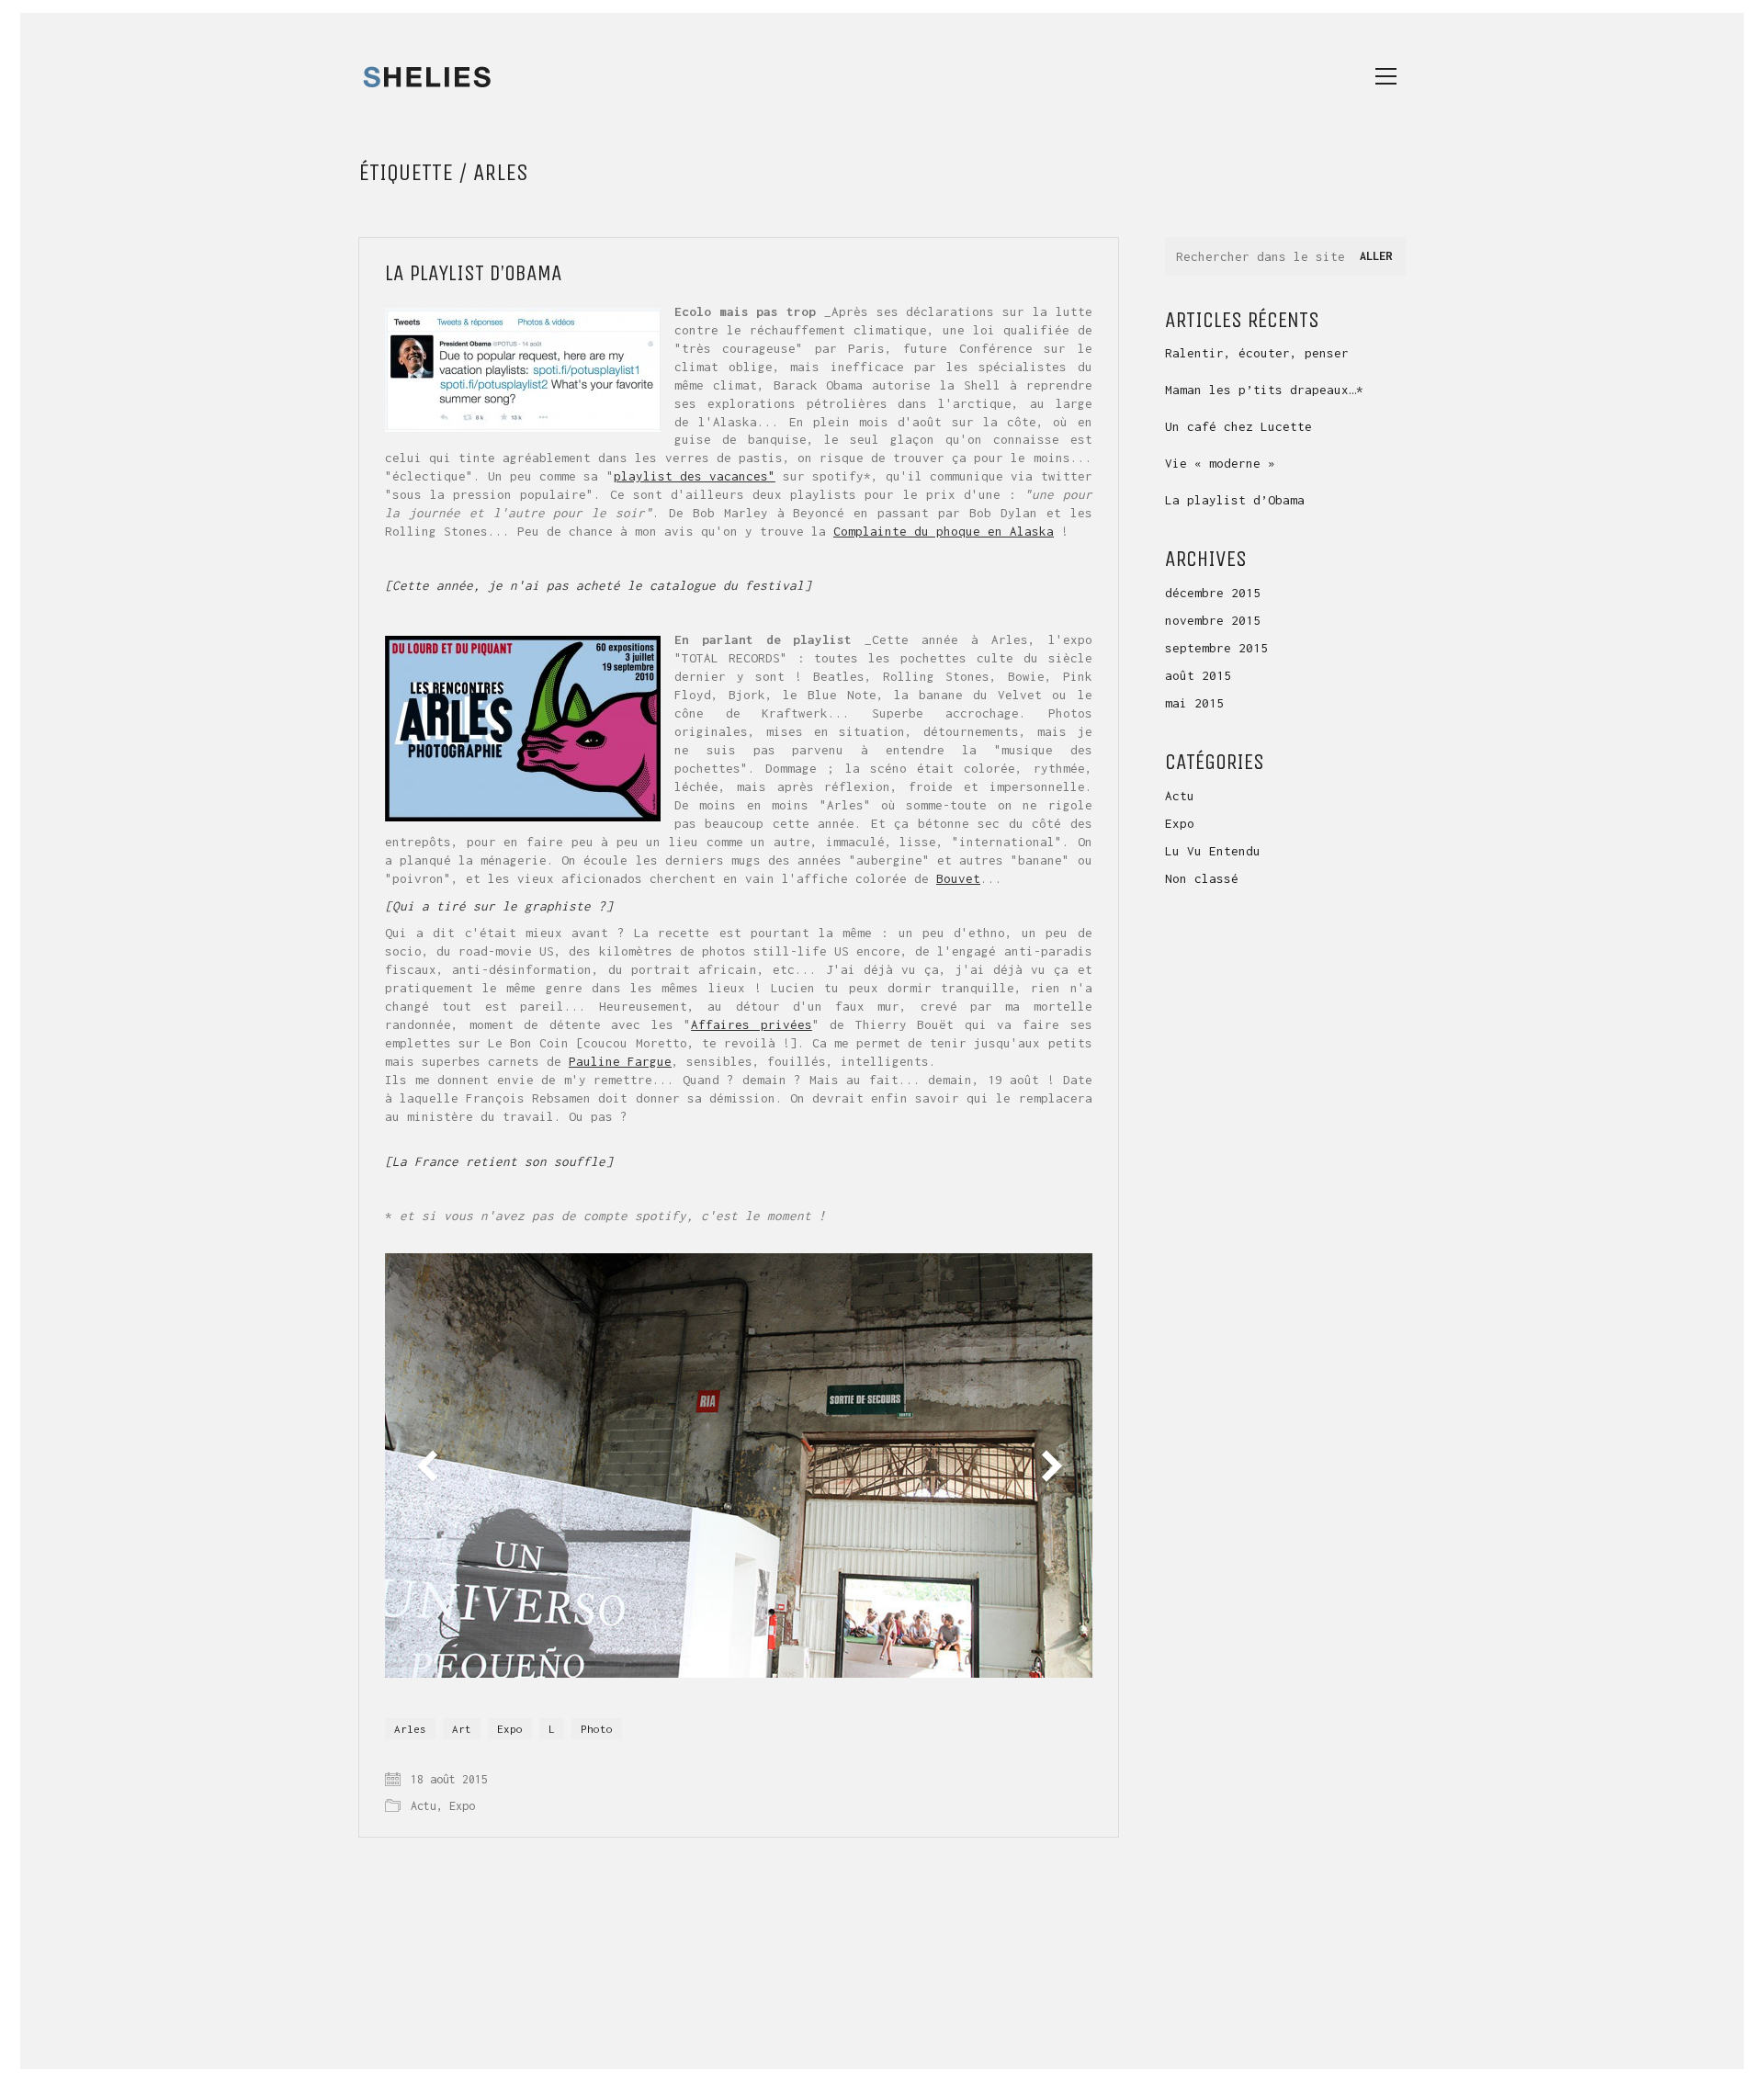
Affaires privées (752, 1024)
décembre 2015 (1213, 593)
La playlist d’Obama (474, 273)
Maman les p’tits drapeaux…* (1264, 390)
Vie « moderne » (1220, 463)
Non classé (1202, 878)
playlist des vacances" (695, 476)
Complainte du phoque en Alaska (944, 531)
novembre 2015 (1213, 620)
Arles (410, 1729)
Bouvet (958, 878)
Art (462, 1729)
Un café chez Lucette (1238, 426)
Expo (510, 1729)
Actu (424, 1806)
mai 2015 (1194, 703)
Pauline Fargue (620, 1061)
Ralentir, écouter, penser (1257, 353)
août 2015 (1198, 675)
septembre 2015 (1216, 648)
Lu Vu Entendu (1213, 851)
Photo (597, 1729)
